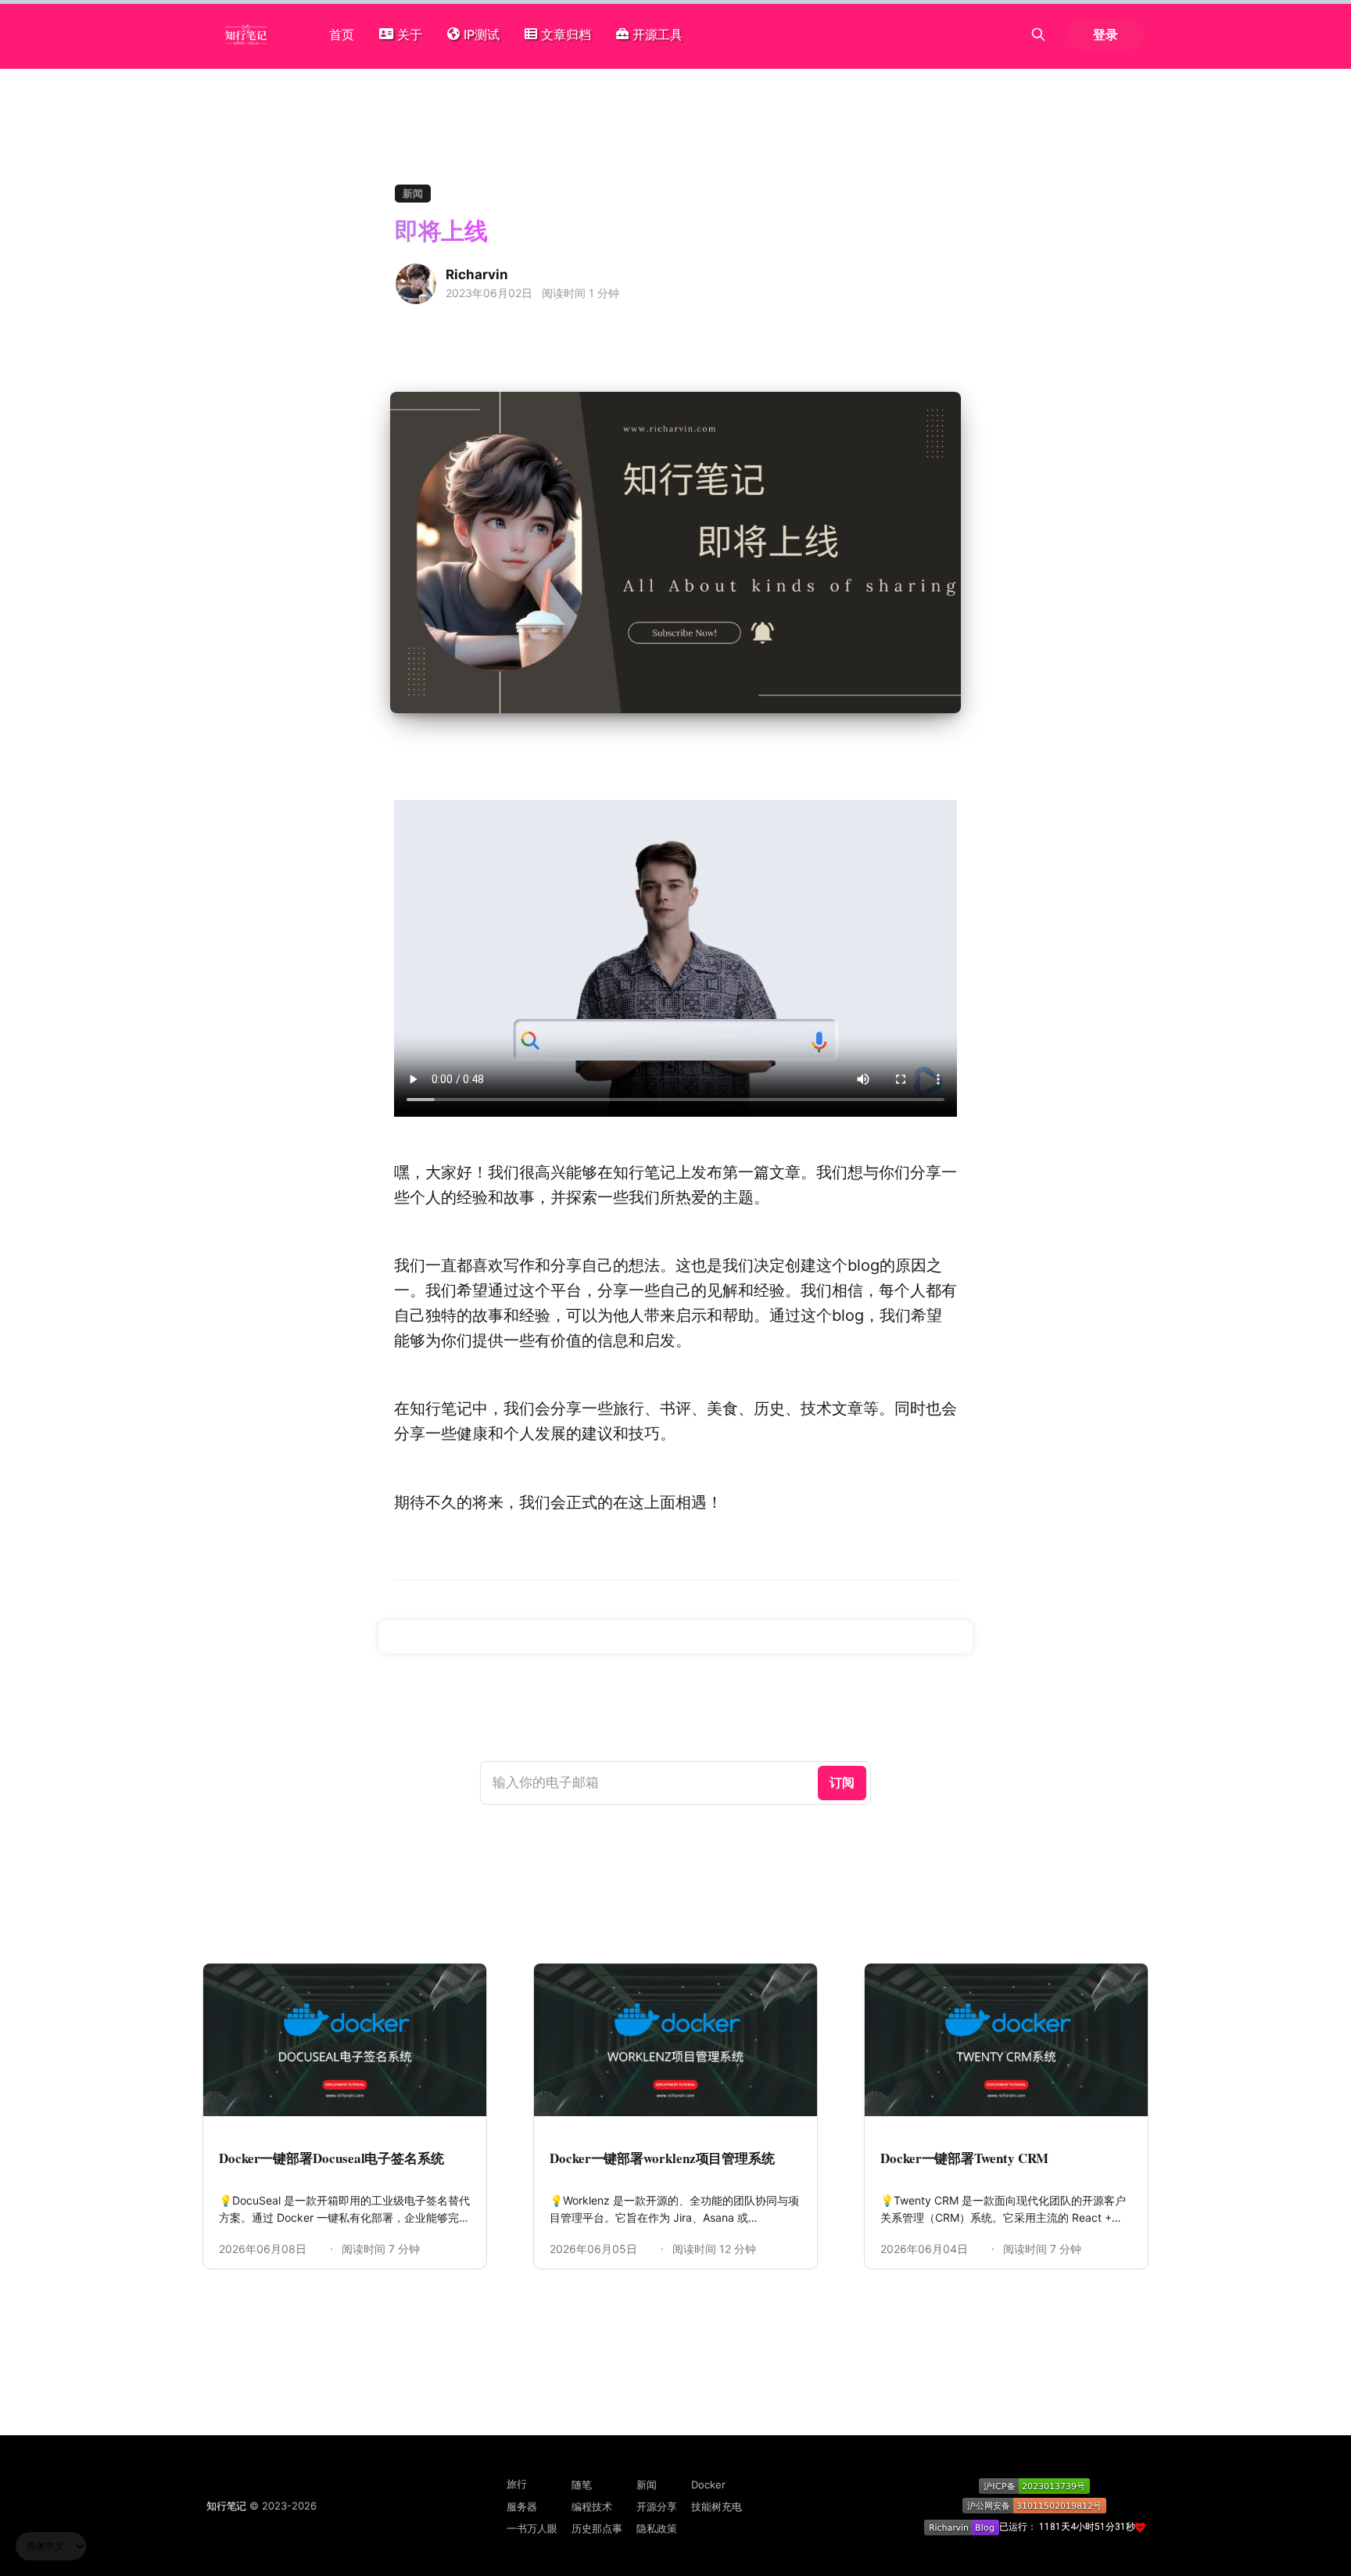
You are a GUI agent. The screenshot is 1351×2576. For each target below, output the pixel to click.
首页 (342, 34)
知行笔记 (226, 2506)
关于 (410, 34)
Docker (708, 2485)
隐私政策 (657, 2528)
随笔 (582, 2485)
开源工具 (658, 34)
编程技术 (592, 2506)
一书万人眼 (532, 2528)
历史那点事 (597, 2528)
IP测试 (482, 34)
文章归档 (566, 34)
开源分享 (657, 2506)
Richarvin (477, 274)
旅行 (517, 2484)
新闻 (413, 193)
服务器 (522, 2506)
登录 (1106, 34)
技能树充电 (717, 2506)
